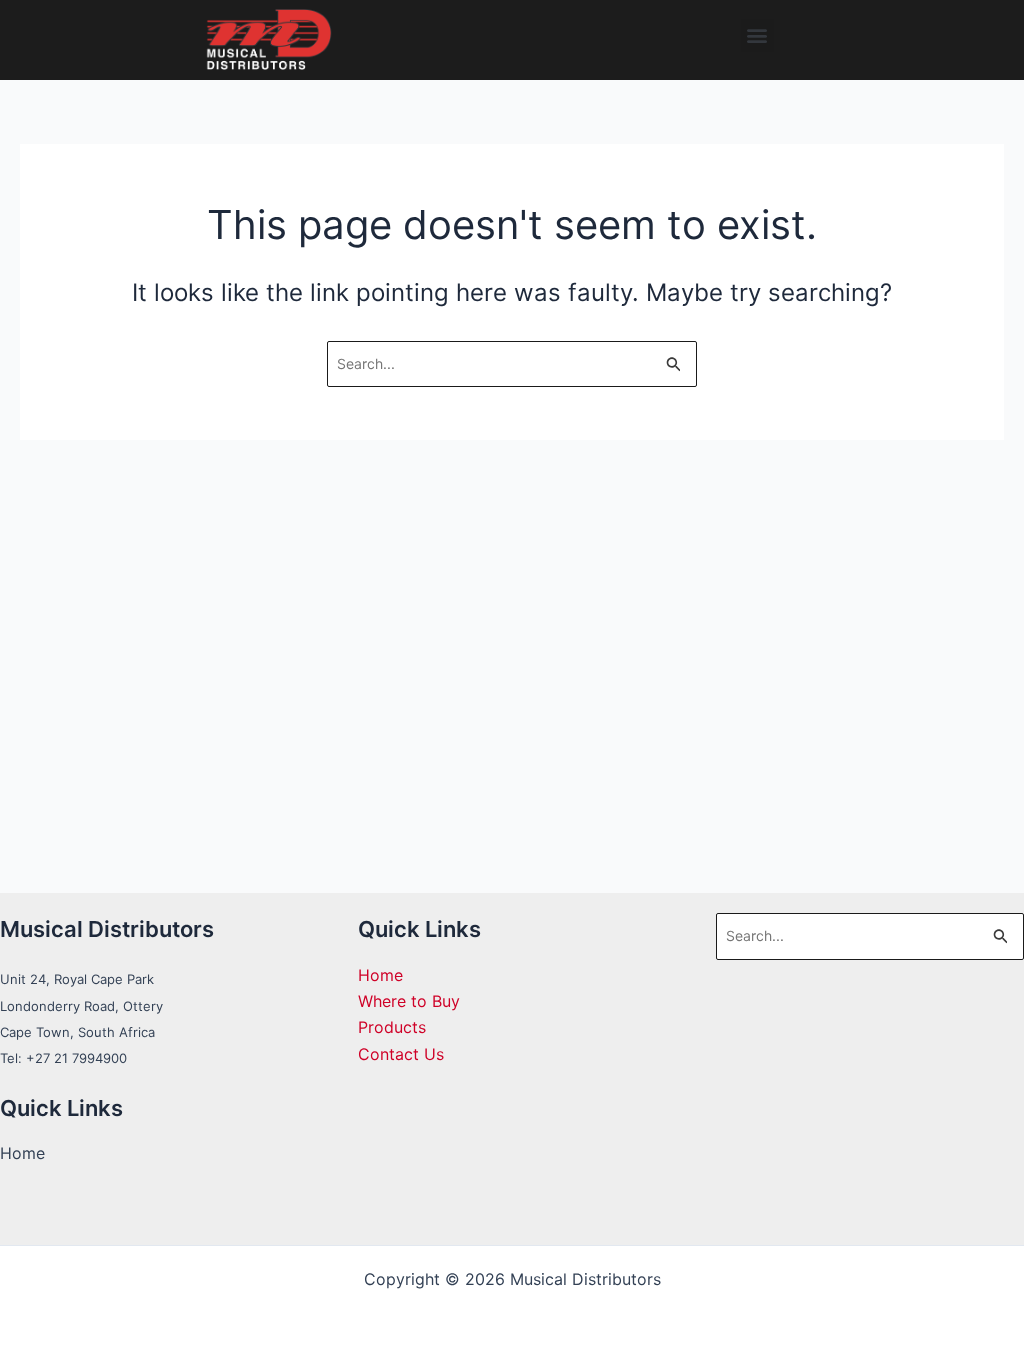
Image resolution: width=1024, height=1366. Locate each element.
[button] (757, 35)
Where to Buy (409, 1001)
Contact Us (401, 1054)
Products (392, 1027)
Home (380, 975)
